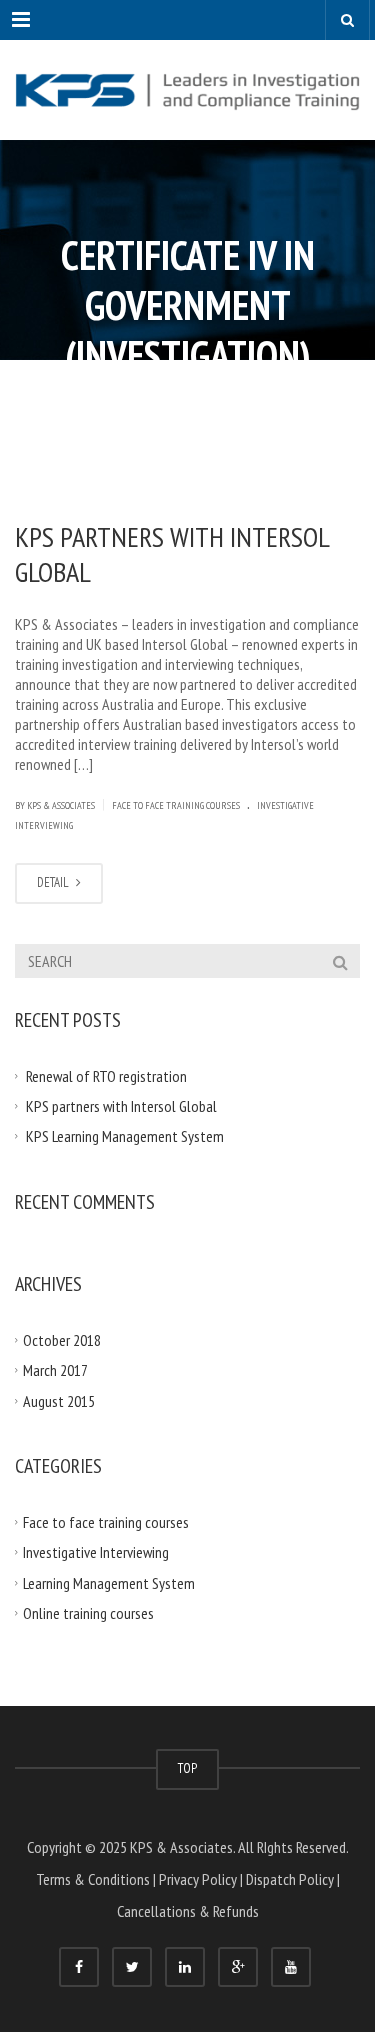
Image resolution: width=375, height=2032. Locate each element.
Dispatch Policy (290, 1879)
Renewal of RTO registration (106, 1075)
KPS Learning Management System (125, 1136)
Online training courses (88, 1613)
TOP (187, 1768)
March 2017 (55, 1370)
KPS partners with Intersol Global (172, 554)
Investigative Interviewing (96, 1552)
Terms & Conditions (93, 1879)
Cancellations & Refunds (188, 1911)
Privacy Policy (198, 1879)
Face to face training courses (176, 805)
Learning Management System (109, 1582)
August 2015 (59, 1400)
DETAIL (54, 882)
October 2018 (62, 1339)
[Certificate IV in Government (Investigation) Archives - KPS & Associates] (187, 90)
